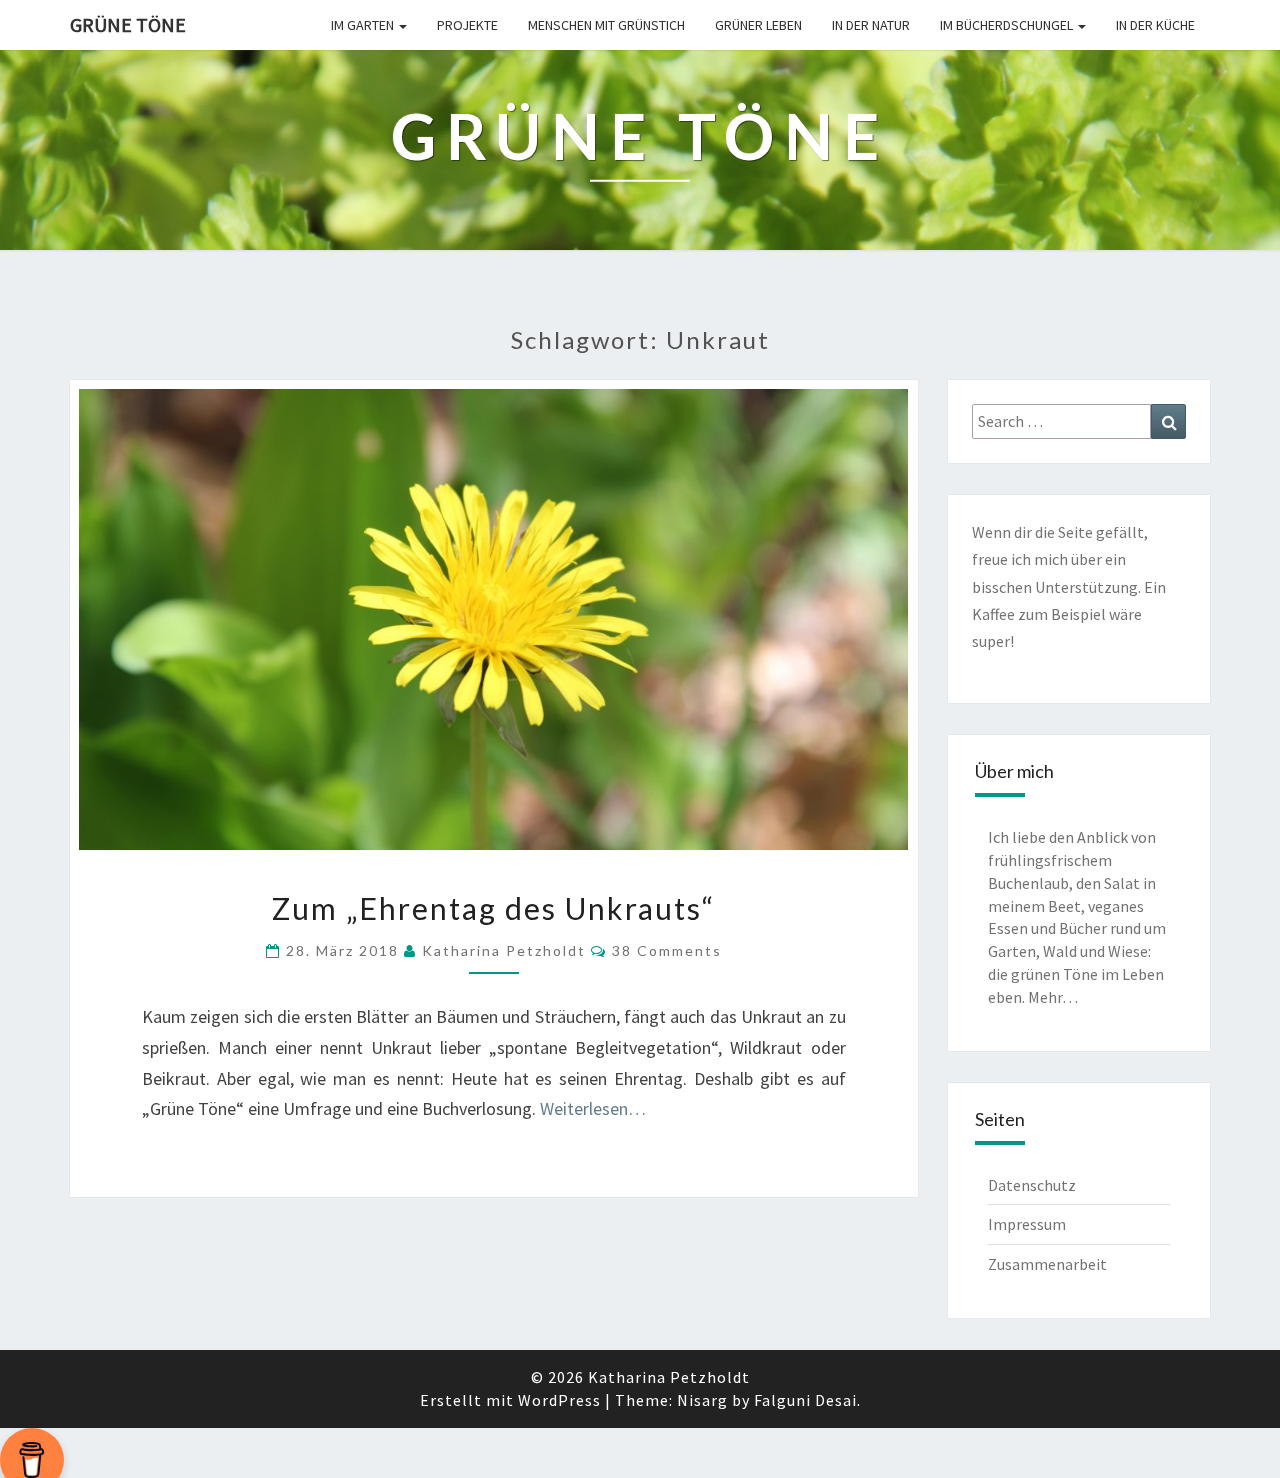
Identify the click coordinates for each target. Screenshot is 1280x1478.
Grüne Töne (128, 24)
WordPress (559, 1400)
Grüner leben (758, 25)
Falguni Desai (805, 1400)
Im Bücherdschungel (1008, 25)
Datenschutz (1032, 1185)
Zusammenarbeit (1047, 1264)
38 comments (667, 950)
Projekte (467, 25)
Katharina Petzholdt (504, 950)
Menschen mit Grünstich (606, 25)
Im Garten (364, 25)
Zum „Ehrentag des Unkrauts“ (493, 908)
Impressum (1027, 1224)
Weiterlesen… (593, 1108)
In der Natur (871, 25)
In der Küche (1155, 25)
